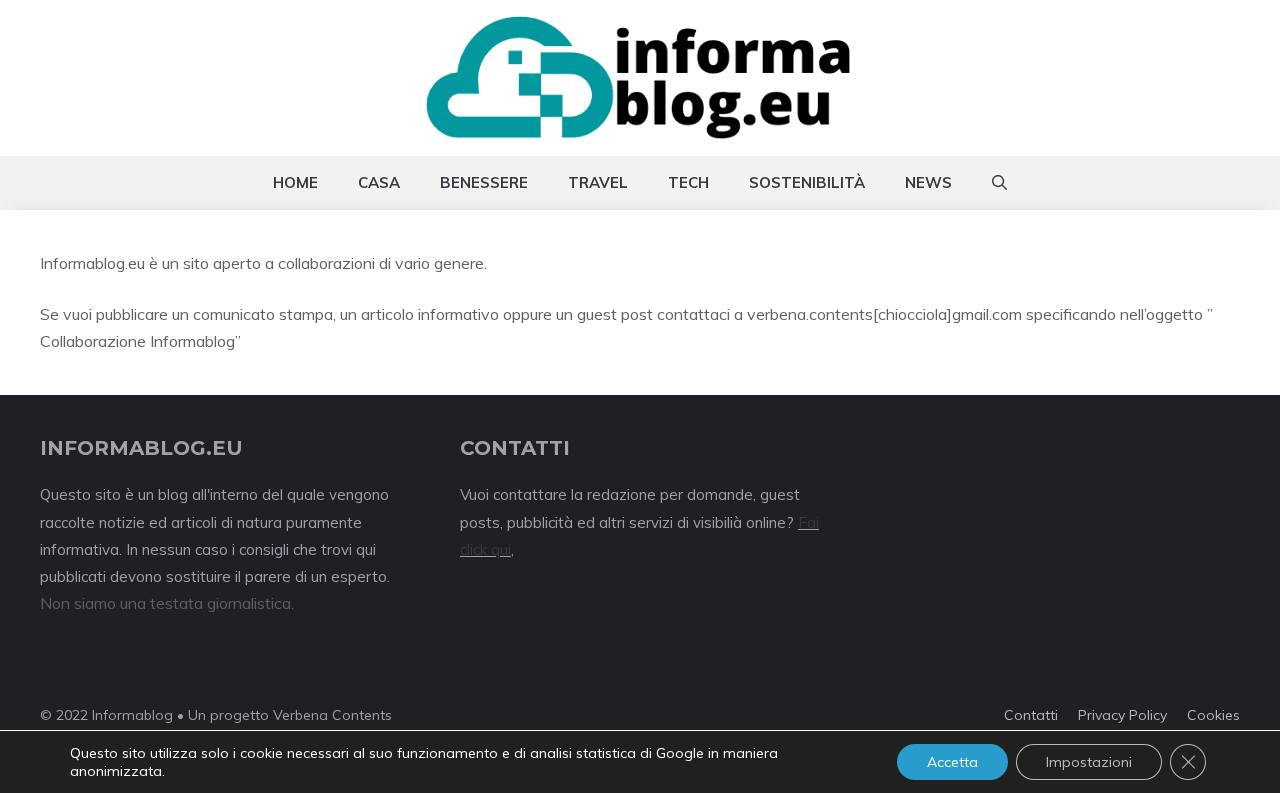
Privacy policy (1122, 715)
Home (295, 182)
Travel (598, 182)
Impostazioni (1089, 762)
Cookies (1213, 715)
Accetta (952, 762)
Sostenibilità (807, 182)
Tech (688, 182)
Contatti (1031, 715)
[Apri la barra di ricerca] (999, 183)
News (928, 182)
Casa (379, 182)
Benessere (484, 182)
